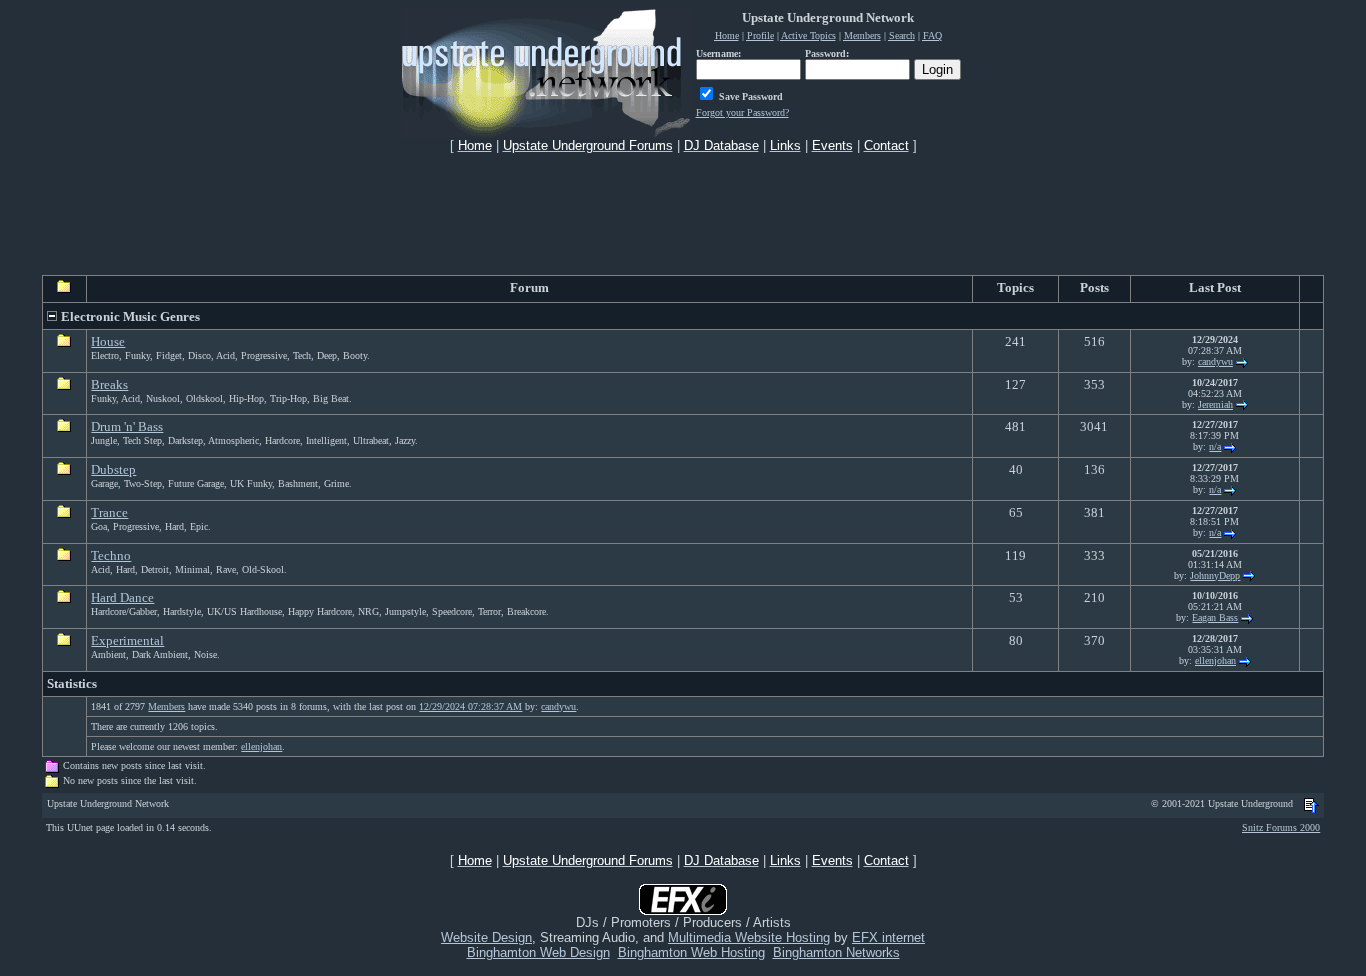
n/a (1215, 446)
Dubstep (113, 469)
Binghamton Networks (836, 952)
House (108, 341)
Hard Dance (122, 597)
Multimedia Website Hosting (749, 937)
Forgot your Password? (742, 112)
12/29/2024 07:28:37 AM (470, 706)
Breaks (109, 384)
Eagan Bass (1215, 617)
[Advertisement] (683, 214)
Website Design (486, 937)
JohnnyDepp (1215, 575)
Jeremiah (1215, 404)
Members (166, 706)
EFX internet (888, 937)
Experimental (127, 640)
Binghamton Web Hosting (691, 952)
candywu (1215, 361)
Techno (111, 555)
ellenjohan (1215, 660)
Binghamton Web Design (538, 952)
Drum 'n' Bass (127, 426)
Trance (109, 512)
